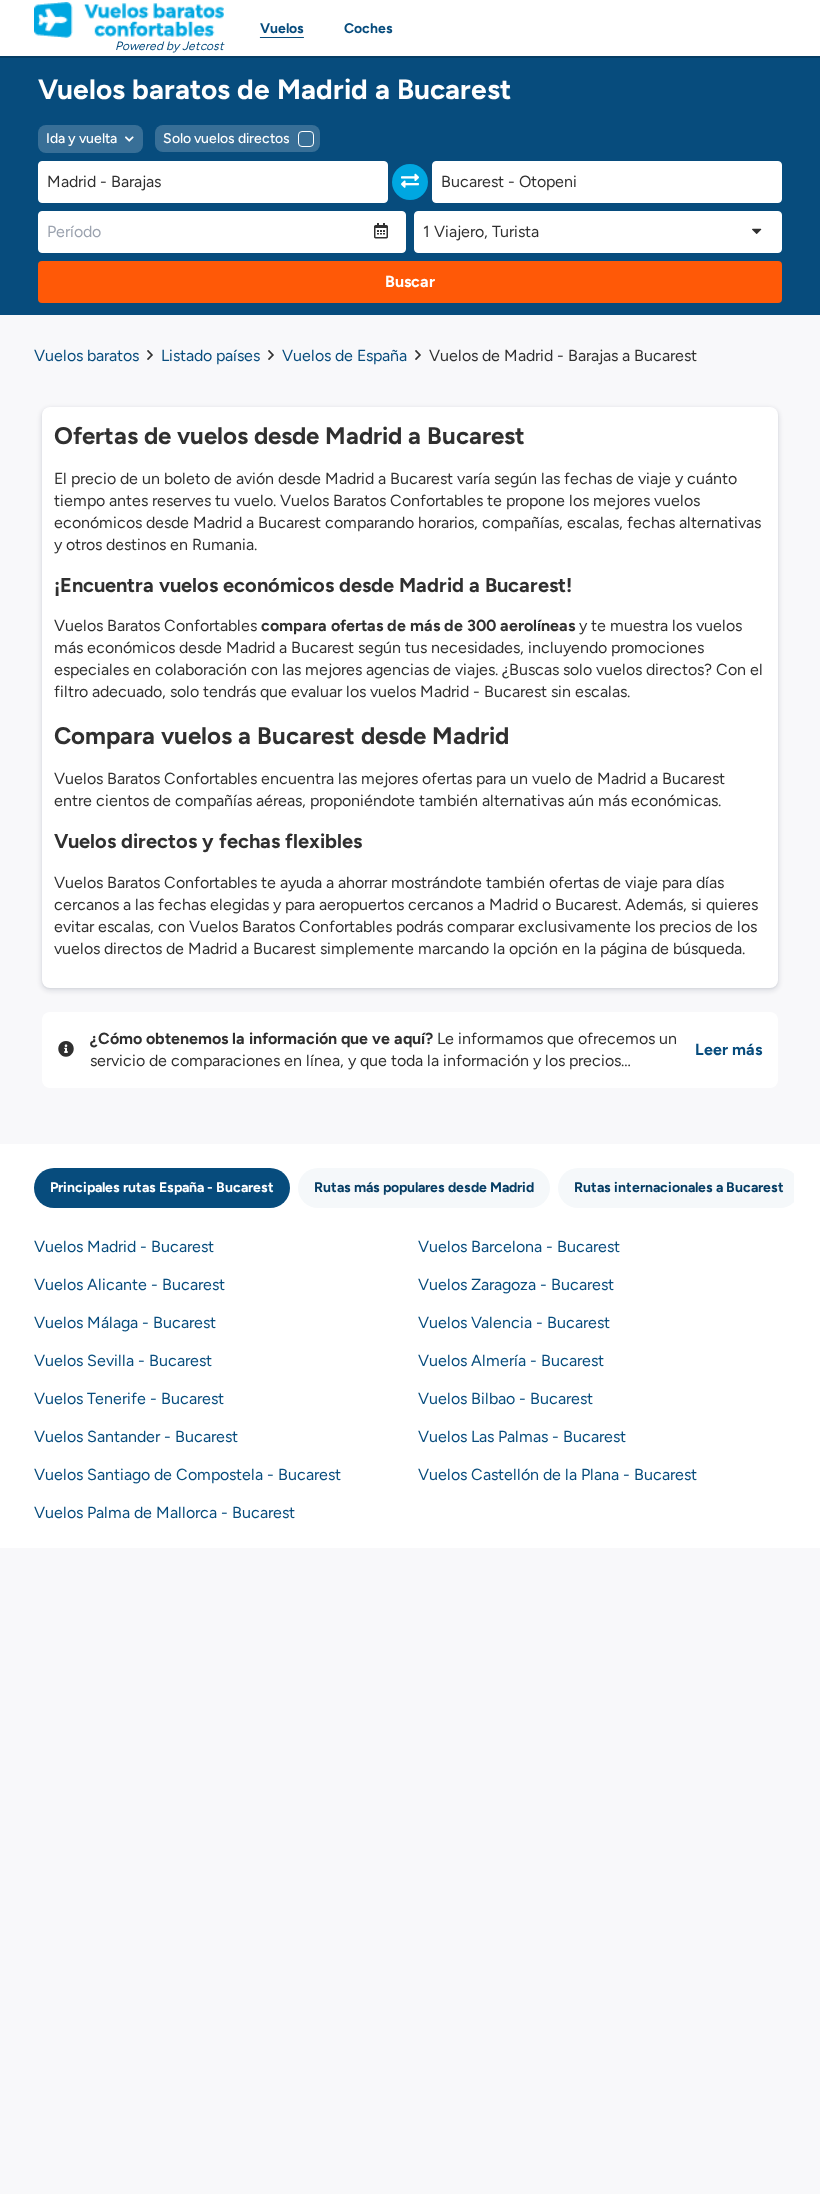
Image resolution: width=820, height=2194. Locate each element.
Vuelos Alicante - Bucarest (129, 1284)
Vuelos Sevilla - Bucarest (123, 1360)
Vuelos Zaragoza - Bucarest (516, 1284)
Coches (368, 28)
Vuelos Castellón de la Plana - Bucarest (557, 1474)
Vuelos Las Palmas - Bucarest (522, 1436)
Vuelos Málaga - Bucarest (125, 1322)
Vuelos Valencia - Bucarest (514, 1322)
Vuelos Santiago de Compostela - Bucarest (187, 1474)
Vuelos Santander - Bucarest (136, 1436)
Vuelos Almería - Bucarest (511, 1360)
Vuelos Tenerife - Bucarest (129, 1398)
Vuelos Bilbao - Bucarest (505, 1398)
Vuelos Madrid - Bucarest (124, 1246)
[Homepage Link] (129, 20)
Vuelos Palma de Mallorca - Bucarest (164, 1512)
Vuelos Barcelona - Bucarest (519, 1246)
